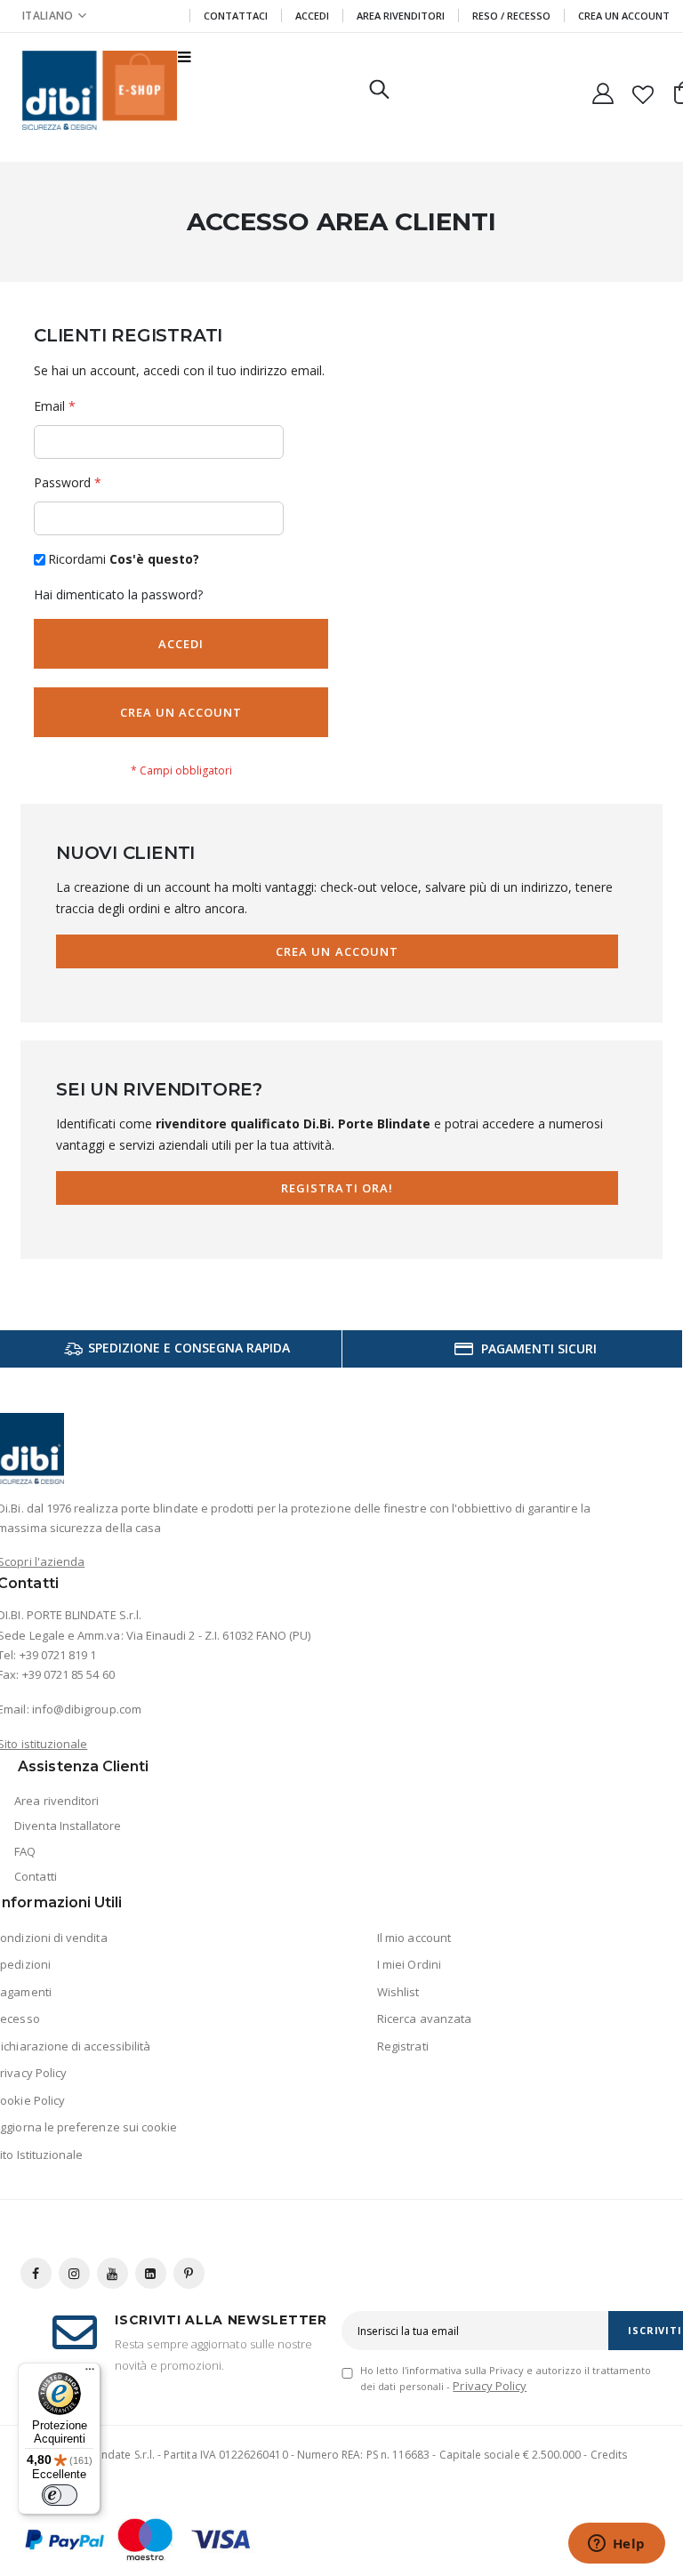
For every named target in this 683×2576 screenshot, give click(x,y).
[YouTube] (112, 2273)
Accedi (312, 16)
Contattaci (236, 16)
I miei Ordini (409, 1964)
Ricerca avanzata (424, 2018)
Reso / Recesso (511, 16)
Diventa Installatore (68, 1826)
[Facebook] (36, 2273)
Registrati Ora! (337, 1188)
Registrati (403, 2046)
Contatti (36, 1876)
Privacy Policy (490, 2386)
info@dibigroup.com (87, 1709)
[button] (54, 16)
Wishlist (398, 1992)
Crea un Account (624, 16)
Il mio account (414, 1938)
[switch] (60, 2495)
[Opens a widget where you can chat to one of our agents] (616, 2545)
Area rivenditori (56, 1801)
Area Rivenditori (401, 16)
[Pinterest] (189, 2273)
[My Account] (603, 90)
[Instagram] (74, 2273)
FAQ (25, 1851)
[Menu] (90, 2373)
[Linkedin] (151, 2273)
